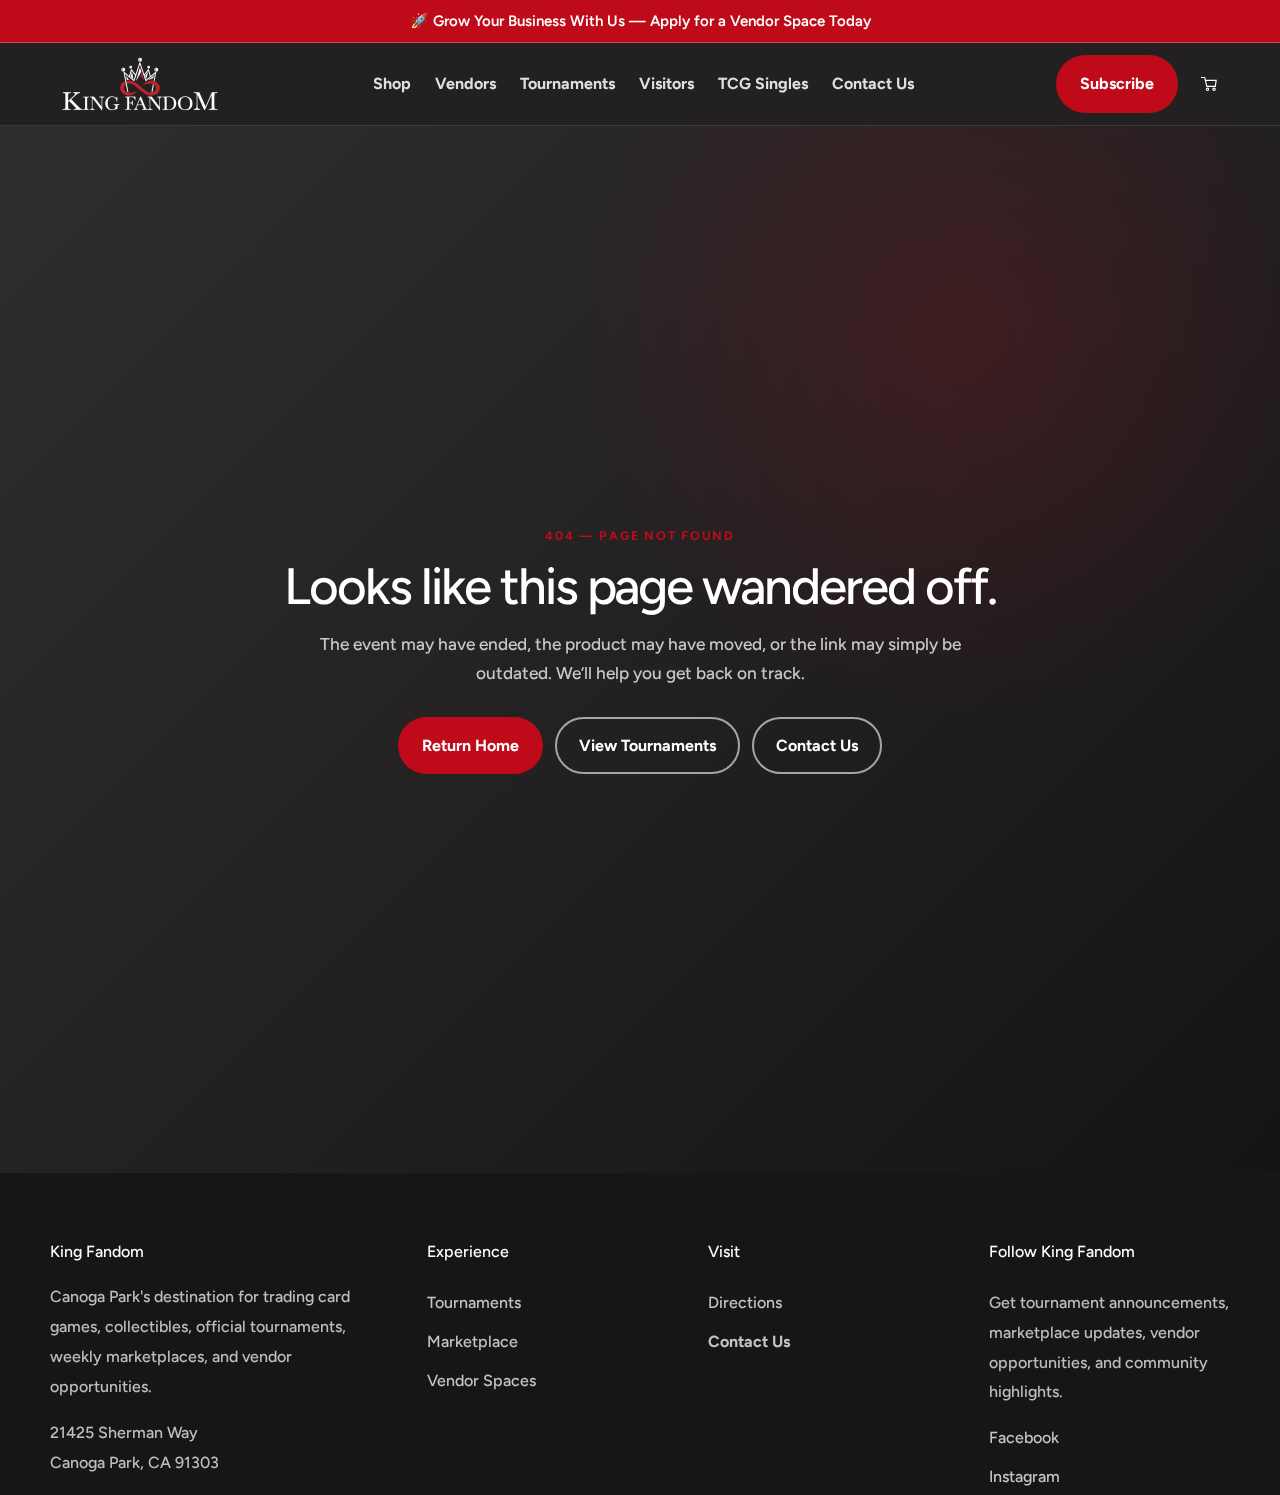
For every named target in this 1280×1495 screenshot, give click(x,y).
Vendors (465, 83)
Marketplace (472, 1341)
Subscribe (1117, 83)
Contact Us (873, 83)
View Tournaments (647, 745)
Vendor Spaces (481, 1380)
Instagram (1024, 1476)
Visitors (666, 83)
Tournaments (567, 83)
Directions (745, 1302)
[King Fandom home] (140, 84)
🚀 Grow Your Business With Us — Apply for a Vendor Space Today (640, 21)
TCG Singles (763, 83)
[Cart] (1209, 84)
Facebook (1024, 1437)
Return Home (470, 745)
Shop (392, 83)
